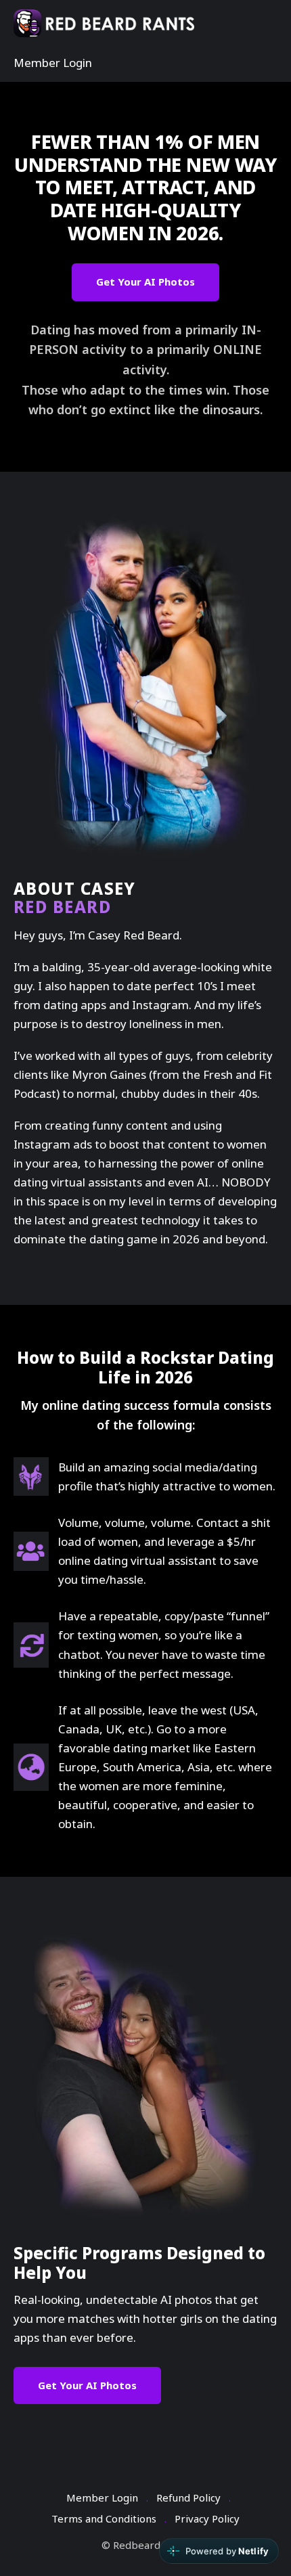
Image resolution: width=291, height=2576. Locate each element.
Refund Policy (188, 2497)
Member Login (53, 63)
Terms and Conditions (104, 2518)
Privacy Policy (207, 2518)
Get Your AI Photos (145, 282)
